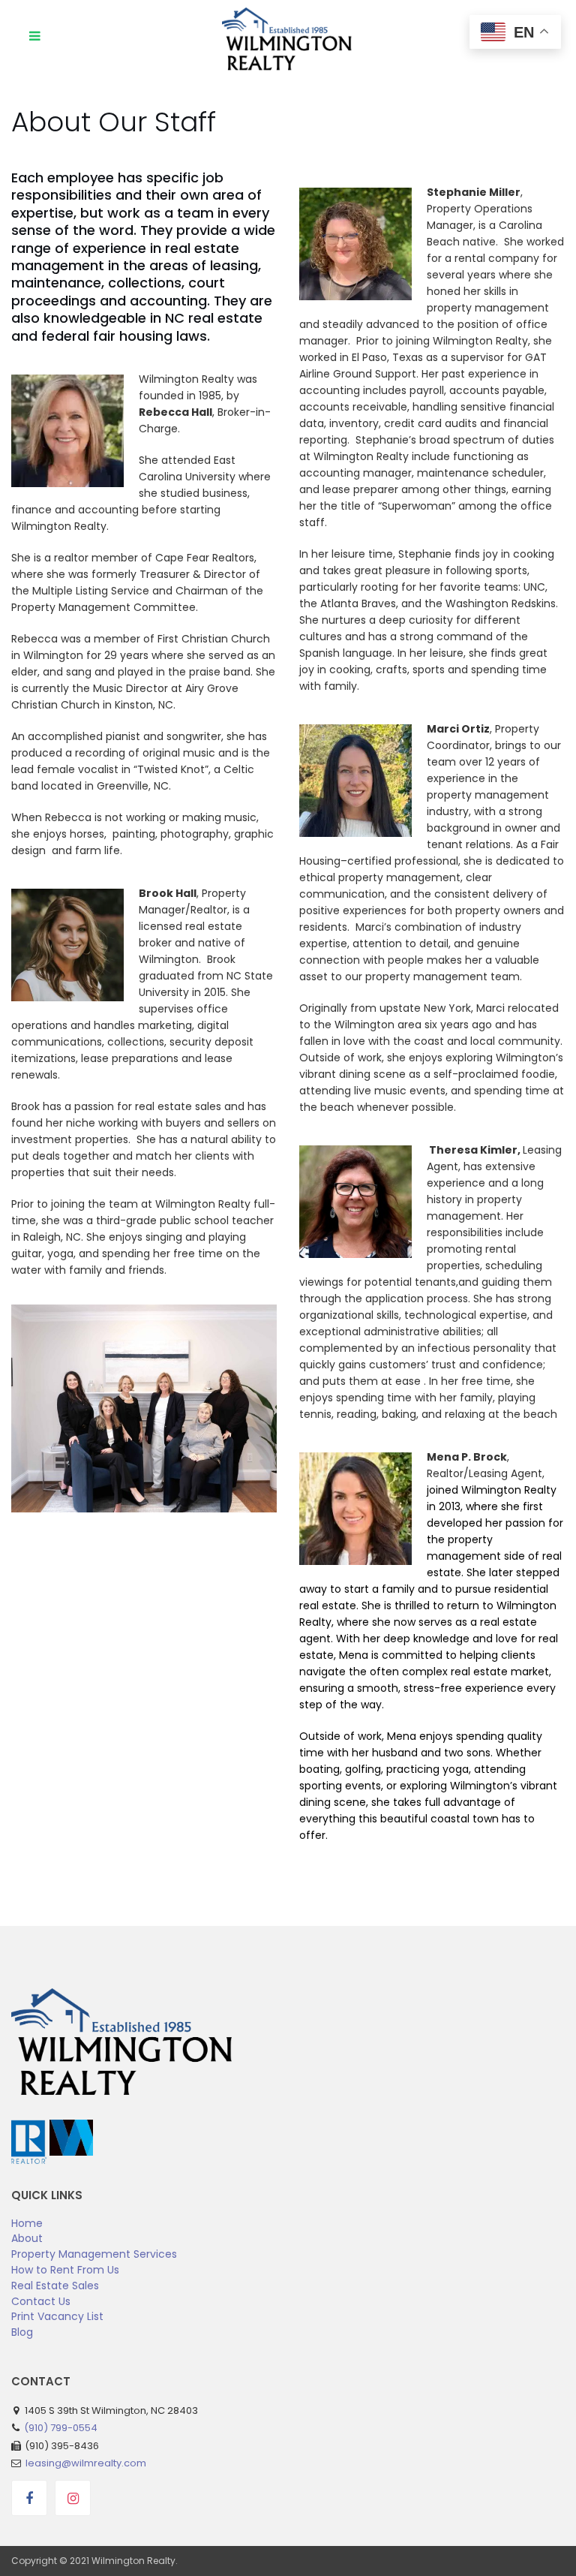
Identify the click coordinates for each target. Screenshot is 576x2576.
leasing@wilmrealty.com (86, 2463)
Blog (22, 2332)
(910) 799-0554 (61, 2428)
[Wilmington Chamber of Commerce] (71, 2127)
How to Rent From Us (65, 2270)
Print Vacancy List (57, 2316)
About (27, 2238)
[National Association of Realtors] (30, 2127)
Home (27, 2223)
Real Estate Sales (55, 2286)
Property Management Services (94, 2254)
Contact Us (41, 2301)
